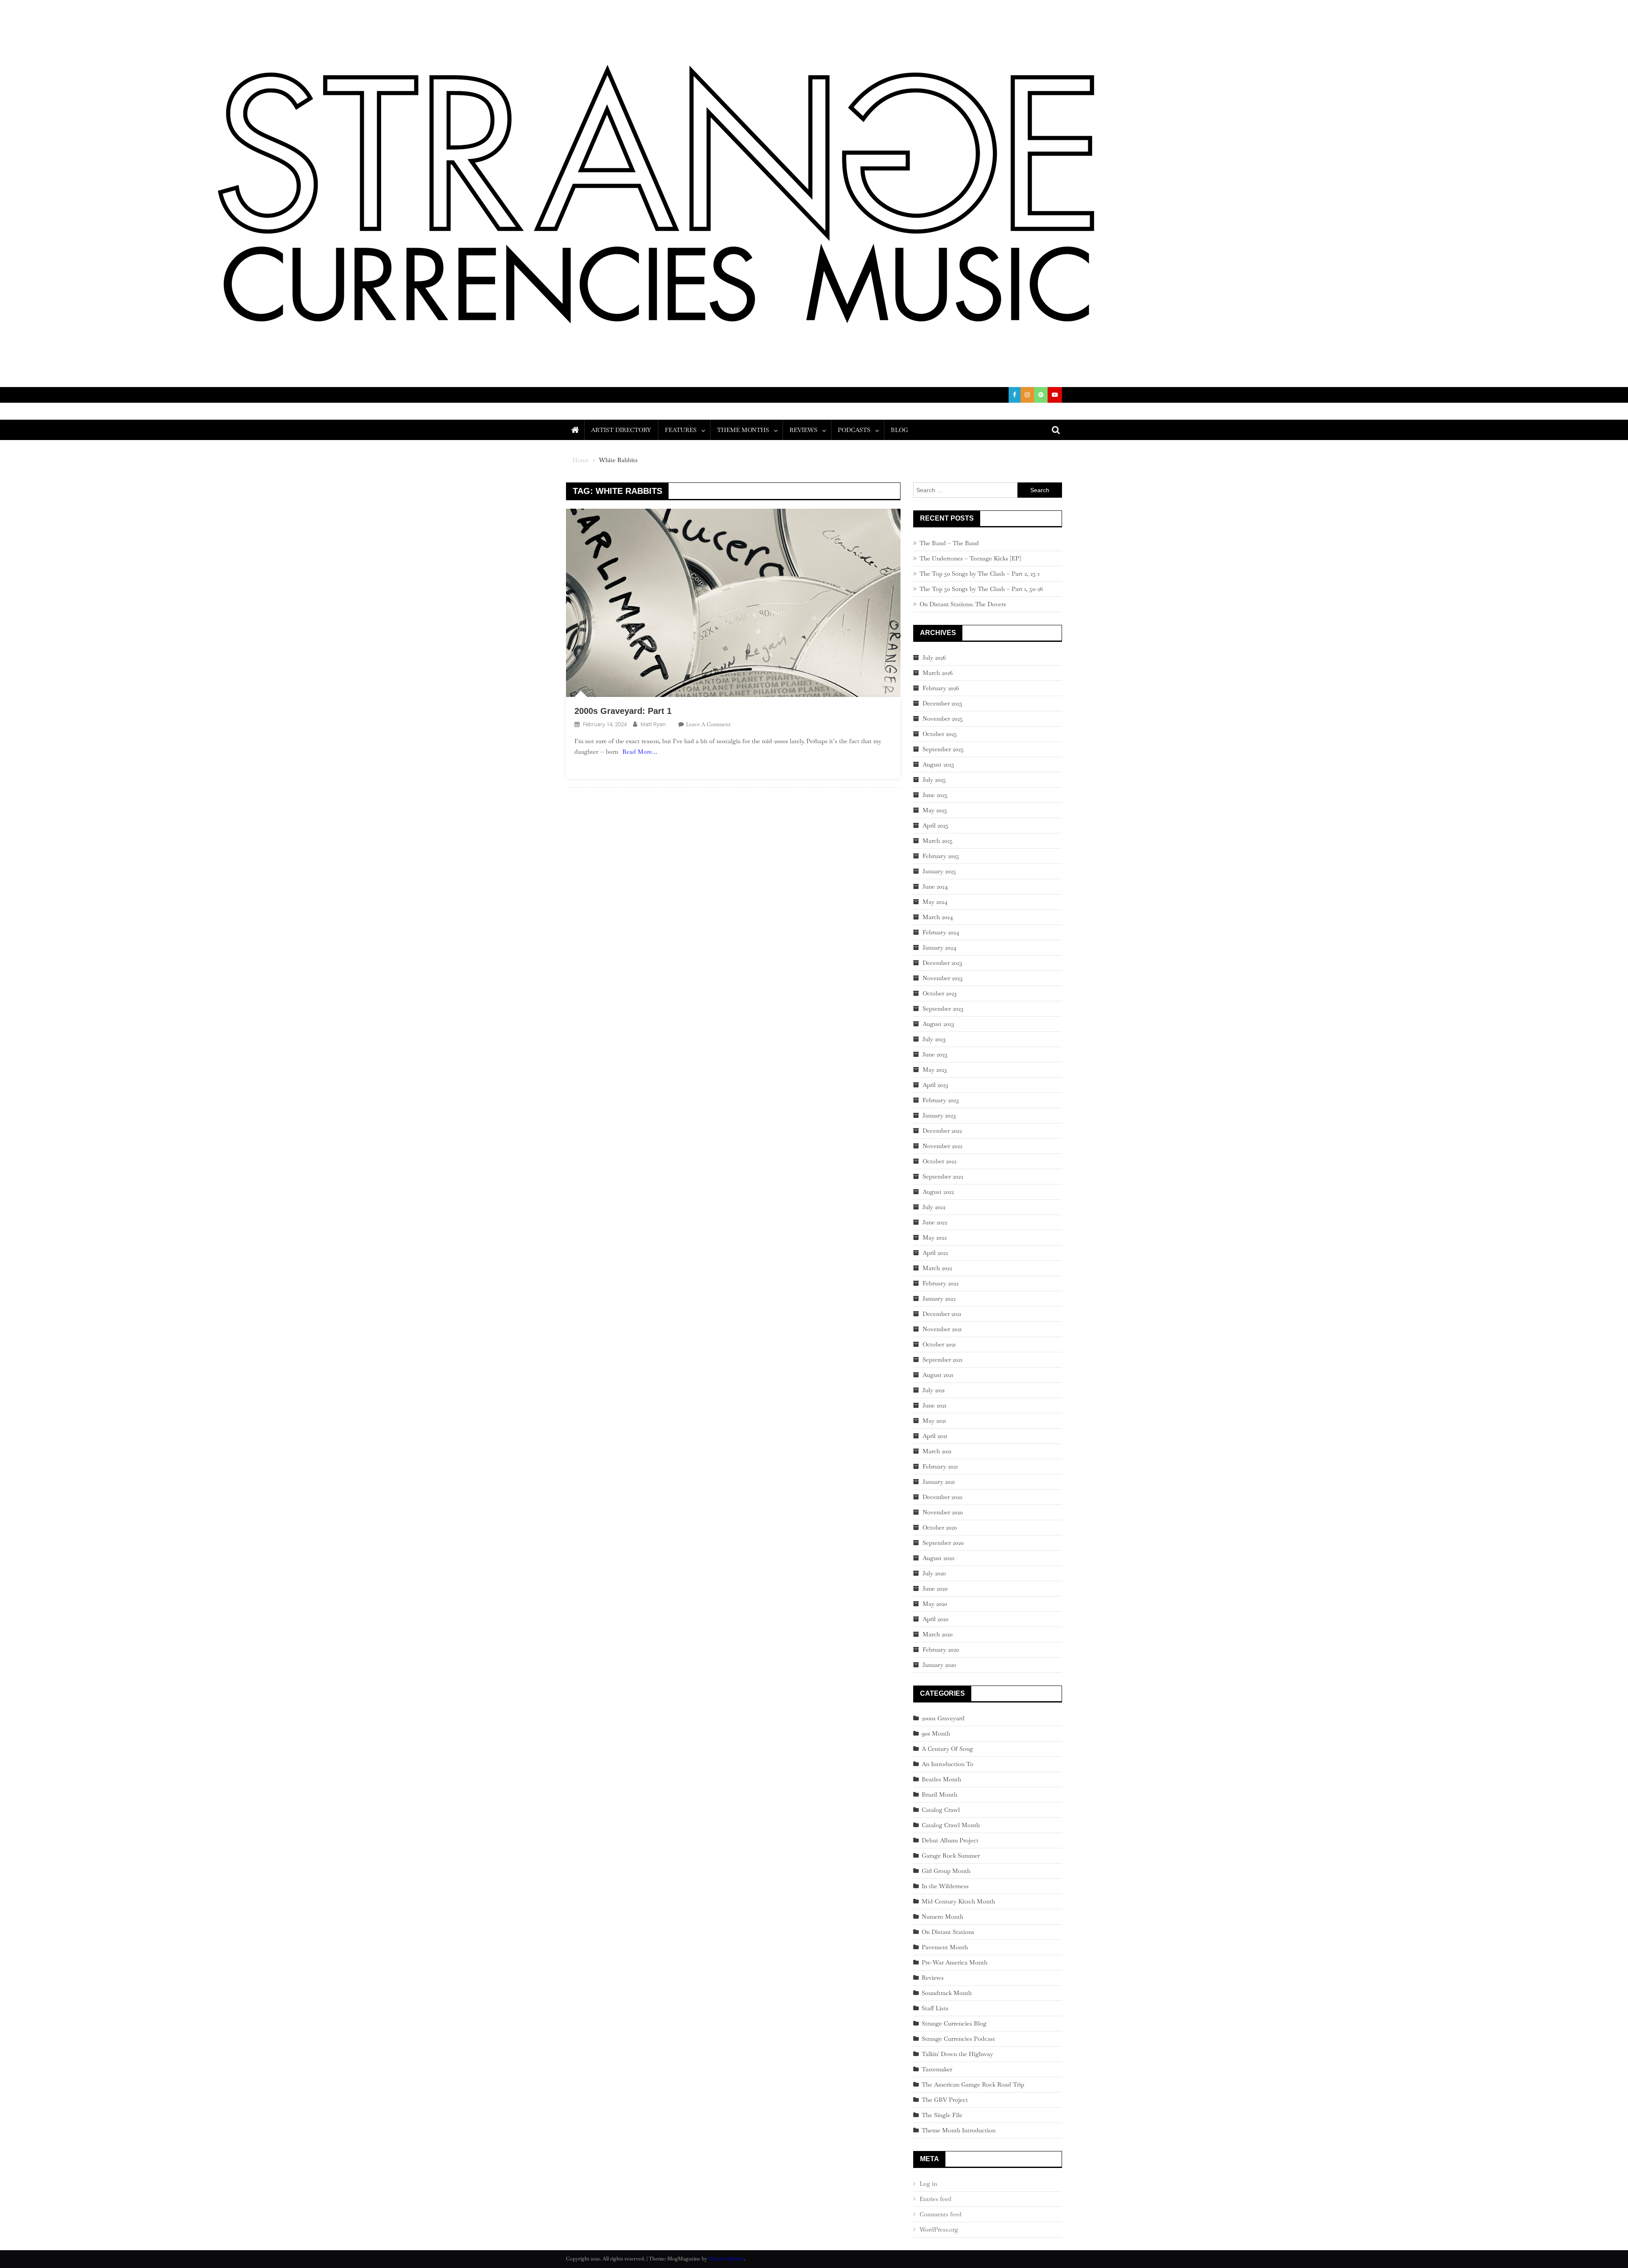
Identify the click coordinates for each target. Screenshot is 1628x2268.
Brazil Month (939, 1794)
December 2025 (942, 703)
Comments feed (941, 2214)
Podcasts (854, 430)
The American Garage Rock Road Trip (973, 2084)
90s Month (936, 1733)
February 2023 (941, 1100)
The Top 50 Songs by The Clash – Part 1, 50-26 (981, 589)
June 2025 (935, 795)
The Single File (942, 2115)
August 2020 (938, 1558)
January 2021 (939, 1482)
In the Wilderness (945, 1886)
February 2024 (941, 932)
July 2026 (934, 658)
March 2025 (938, 841)
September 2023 (943, 1009)
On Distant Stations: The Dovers (963, 604)
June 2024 (935, 886)
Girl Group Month (946, 1871)
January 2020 (939, 1665)
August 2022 (938, 1192)
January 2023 (939, 1115)
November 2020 (943, 1512)
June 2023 (935, 1054)
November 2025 (943, 719)
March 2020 (938, 1634)
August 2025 (938, 764)
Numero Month (942, 1917)
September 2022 (943, 1176)
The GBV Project (945, 2100)
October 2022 (939, 1161)
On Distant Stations (948, 1932)
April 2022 (935, 1253)
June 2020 (935, 1588)
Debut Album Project (950, 1840)
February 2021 (940, 1466)
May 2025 (935, 810)
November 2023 (942, 978)
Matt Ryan (653, 724)
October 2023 (939, 993)
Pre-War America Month (955, 1962)
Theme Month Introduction (959, 2130)
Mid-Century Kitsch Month (958, 1901)
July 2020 (934, 1573)
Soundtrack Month (947, 1993)
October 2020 (940, 1527)
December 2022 (942, 1131)
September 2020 (943, 1543)
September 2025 (943, 749)
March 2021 (937, 1451)
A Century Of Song (947, 1749)
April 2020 (935, 1619)
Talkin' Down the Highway (957, 2054)
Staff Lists (935, 2008)
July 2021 (934, 1390)
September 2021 (942, 1360)
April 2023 (935, 1085)
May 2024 (935, 902)
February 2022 (941, 1283)
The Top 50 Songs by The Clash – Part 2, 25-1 (980, 574)
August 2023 (938, 1024)
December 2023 (942, 963)
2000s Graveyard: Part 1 (623, 711)
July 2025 (934, 780)
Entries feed (935, 2199)
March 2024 (938, 917)
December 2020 (942, 1497)
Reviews (803, 430)
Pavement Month (945, 1947)
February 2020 (941, 1649)
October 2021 (939, 1344)
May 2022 (935, 1237)
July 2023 (934, 1039)
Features (681, 430)
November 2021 (942, 1329)
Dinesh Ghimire (726, 2259)
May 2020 (935, 1604)
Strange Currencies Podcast (958, 2039)
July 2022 (934, 1207)
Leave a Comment (708, 724)
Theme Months (743, 430)
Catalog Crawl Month (951, 1825)
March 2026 (938, 673)
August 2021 (938, 1375)
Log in (928, 2184)
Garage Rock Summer (951, 1856)
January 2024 (939, 947)
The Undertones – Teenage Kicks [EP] (970, 558)
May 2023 (935, 1070)
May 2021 (934, 1421)
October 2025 (940, 734)
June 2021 (934, 1405)
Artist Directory (621, 430)
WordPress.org (939, 2229)
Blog (899, 430)
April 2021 (935, 1436)
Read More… (640, 752)
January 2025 (939, 871)
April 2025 (935, 825)
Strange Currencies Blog (954, 2023)
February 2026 (941, 688)
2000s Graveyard (943, 1718)
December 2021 (942, 1314)
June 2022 (935, 1222)
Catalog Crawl (941, 1810)
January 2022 (939, 1298)
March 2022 (937, 1268)
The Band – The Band (949, 543)
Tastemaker (937, 2069)
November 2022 (942, 1146)
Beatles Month (941, 1779)
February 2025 (941, 856)
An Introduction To (948, 1764)
